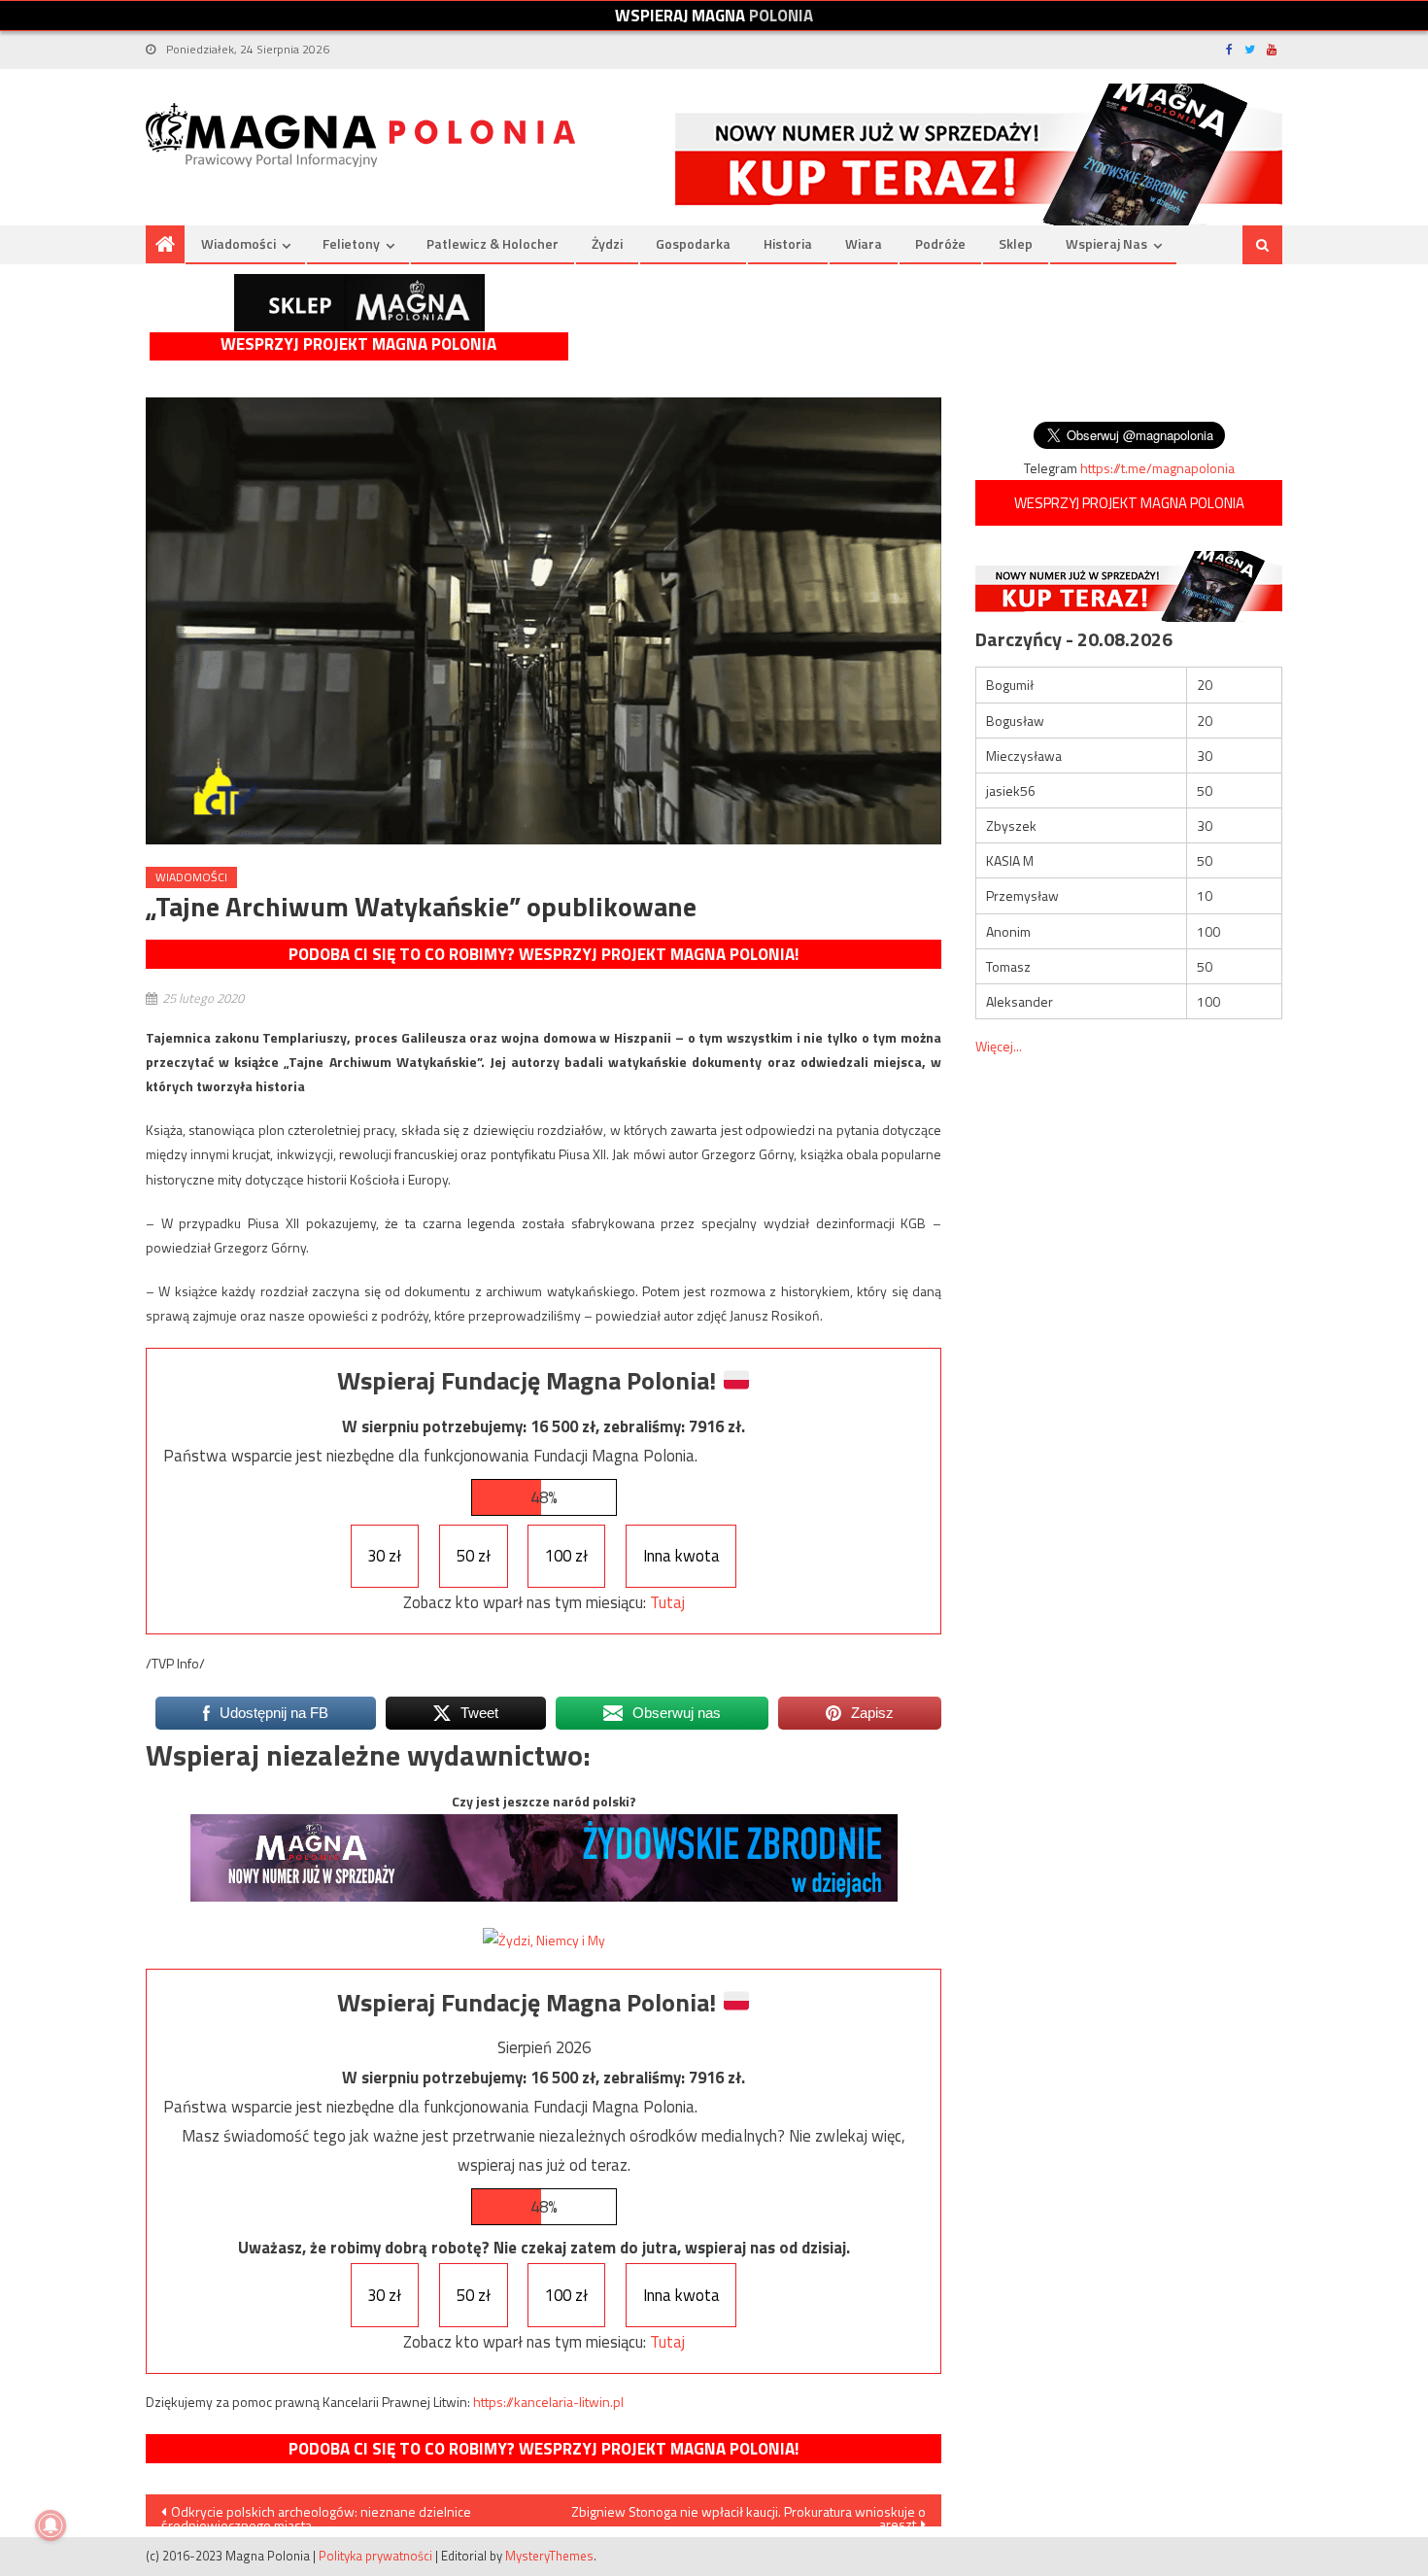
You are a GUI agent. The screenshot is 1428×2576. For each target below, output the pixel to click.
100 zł (566, 1556)
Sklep (1016, 243)
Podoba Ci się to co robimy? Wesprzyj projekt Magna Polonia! (544, 954)
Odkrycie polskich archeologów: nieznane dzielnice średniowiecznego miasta (316, 2514)
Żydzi (607, 243)
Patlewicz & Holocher (493, 243)
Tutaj (667, 1602)
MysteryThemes (549, 2556)
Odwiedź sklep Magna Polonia (359, 303)
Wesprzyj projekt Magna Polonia (358, 344)
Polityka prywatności (375, 2556)
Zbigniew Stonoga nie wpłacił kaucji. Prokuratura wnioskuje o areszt (748, 2514)
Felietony (351, 243)
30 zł (384, 1556)
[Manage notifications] (51, 2525)
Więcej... (999, 1046)
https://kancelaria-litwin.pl (548, 2402)
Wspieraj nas (1106, 243)
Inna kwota (681, 1556)
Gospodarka (693, 243)
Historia (788, 243)
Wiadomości (238, 243)
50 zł (474, 1556)
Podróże (940, 243)
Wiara (864, 243)
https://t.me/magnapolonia (1157, 468)
